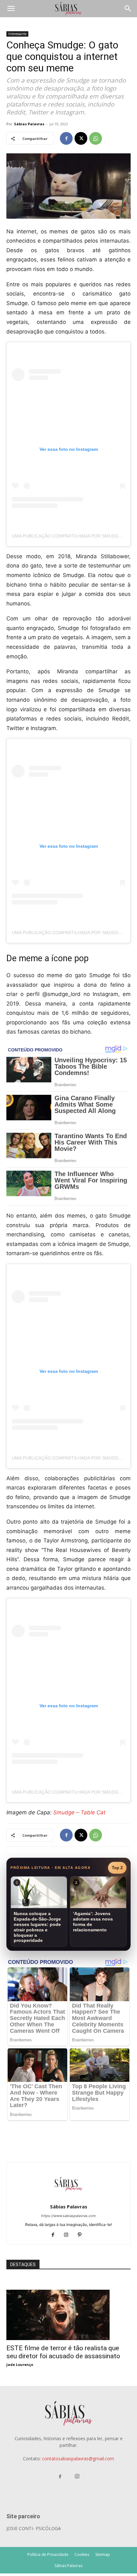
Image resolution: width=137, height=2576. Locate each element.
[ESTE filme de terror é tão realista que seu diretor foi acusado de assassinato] (68, 2293)
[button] (11, 9)
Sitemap (103, 2554)
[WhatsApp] (96, 138)
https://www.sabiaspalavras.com (68, 2216)
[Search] (128, 9)
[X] (81, 138)
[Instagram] (69, 2235)
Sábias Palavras (29, 124)
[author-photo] (68, 2198)
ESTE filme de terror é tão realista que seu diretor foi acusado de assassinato (63, 2352)
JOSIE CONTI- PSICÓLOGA (34, 2528)
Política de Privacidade (48, 2554)
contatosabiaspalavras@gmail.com (78, 2459)
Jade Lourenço (20, 2364)
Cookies (82, 2554)
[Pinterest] (82, 2235)
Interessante (17, 34)
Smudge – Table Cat (79, 1812)
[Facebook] (66, 138)
